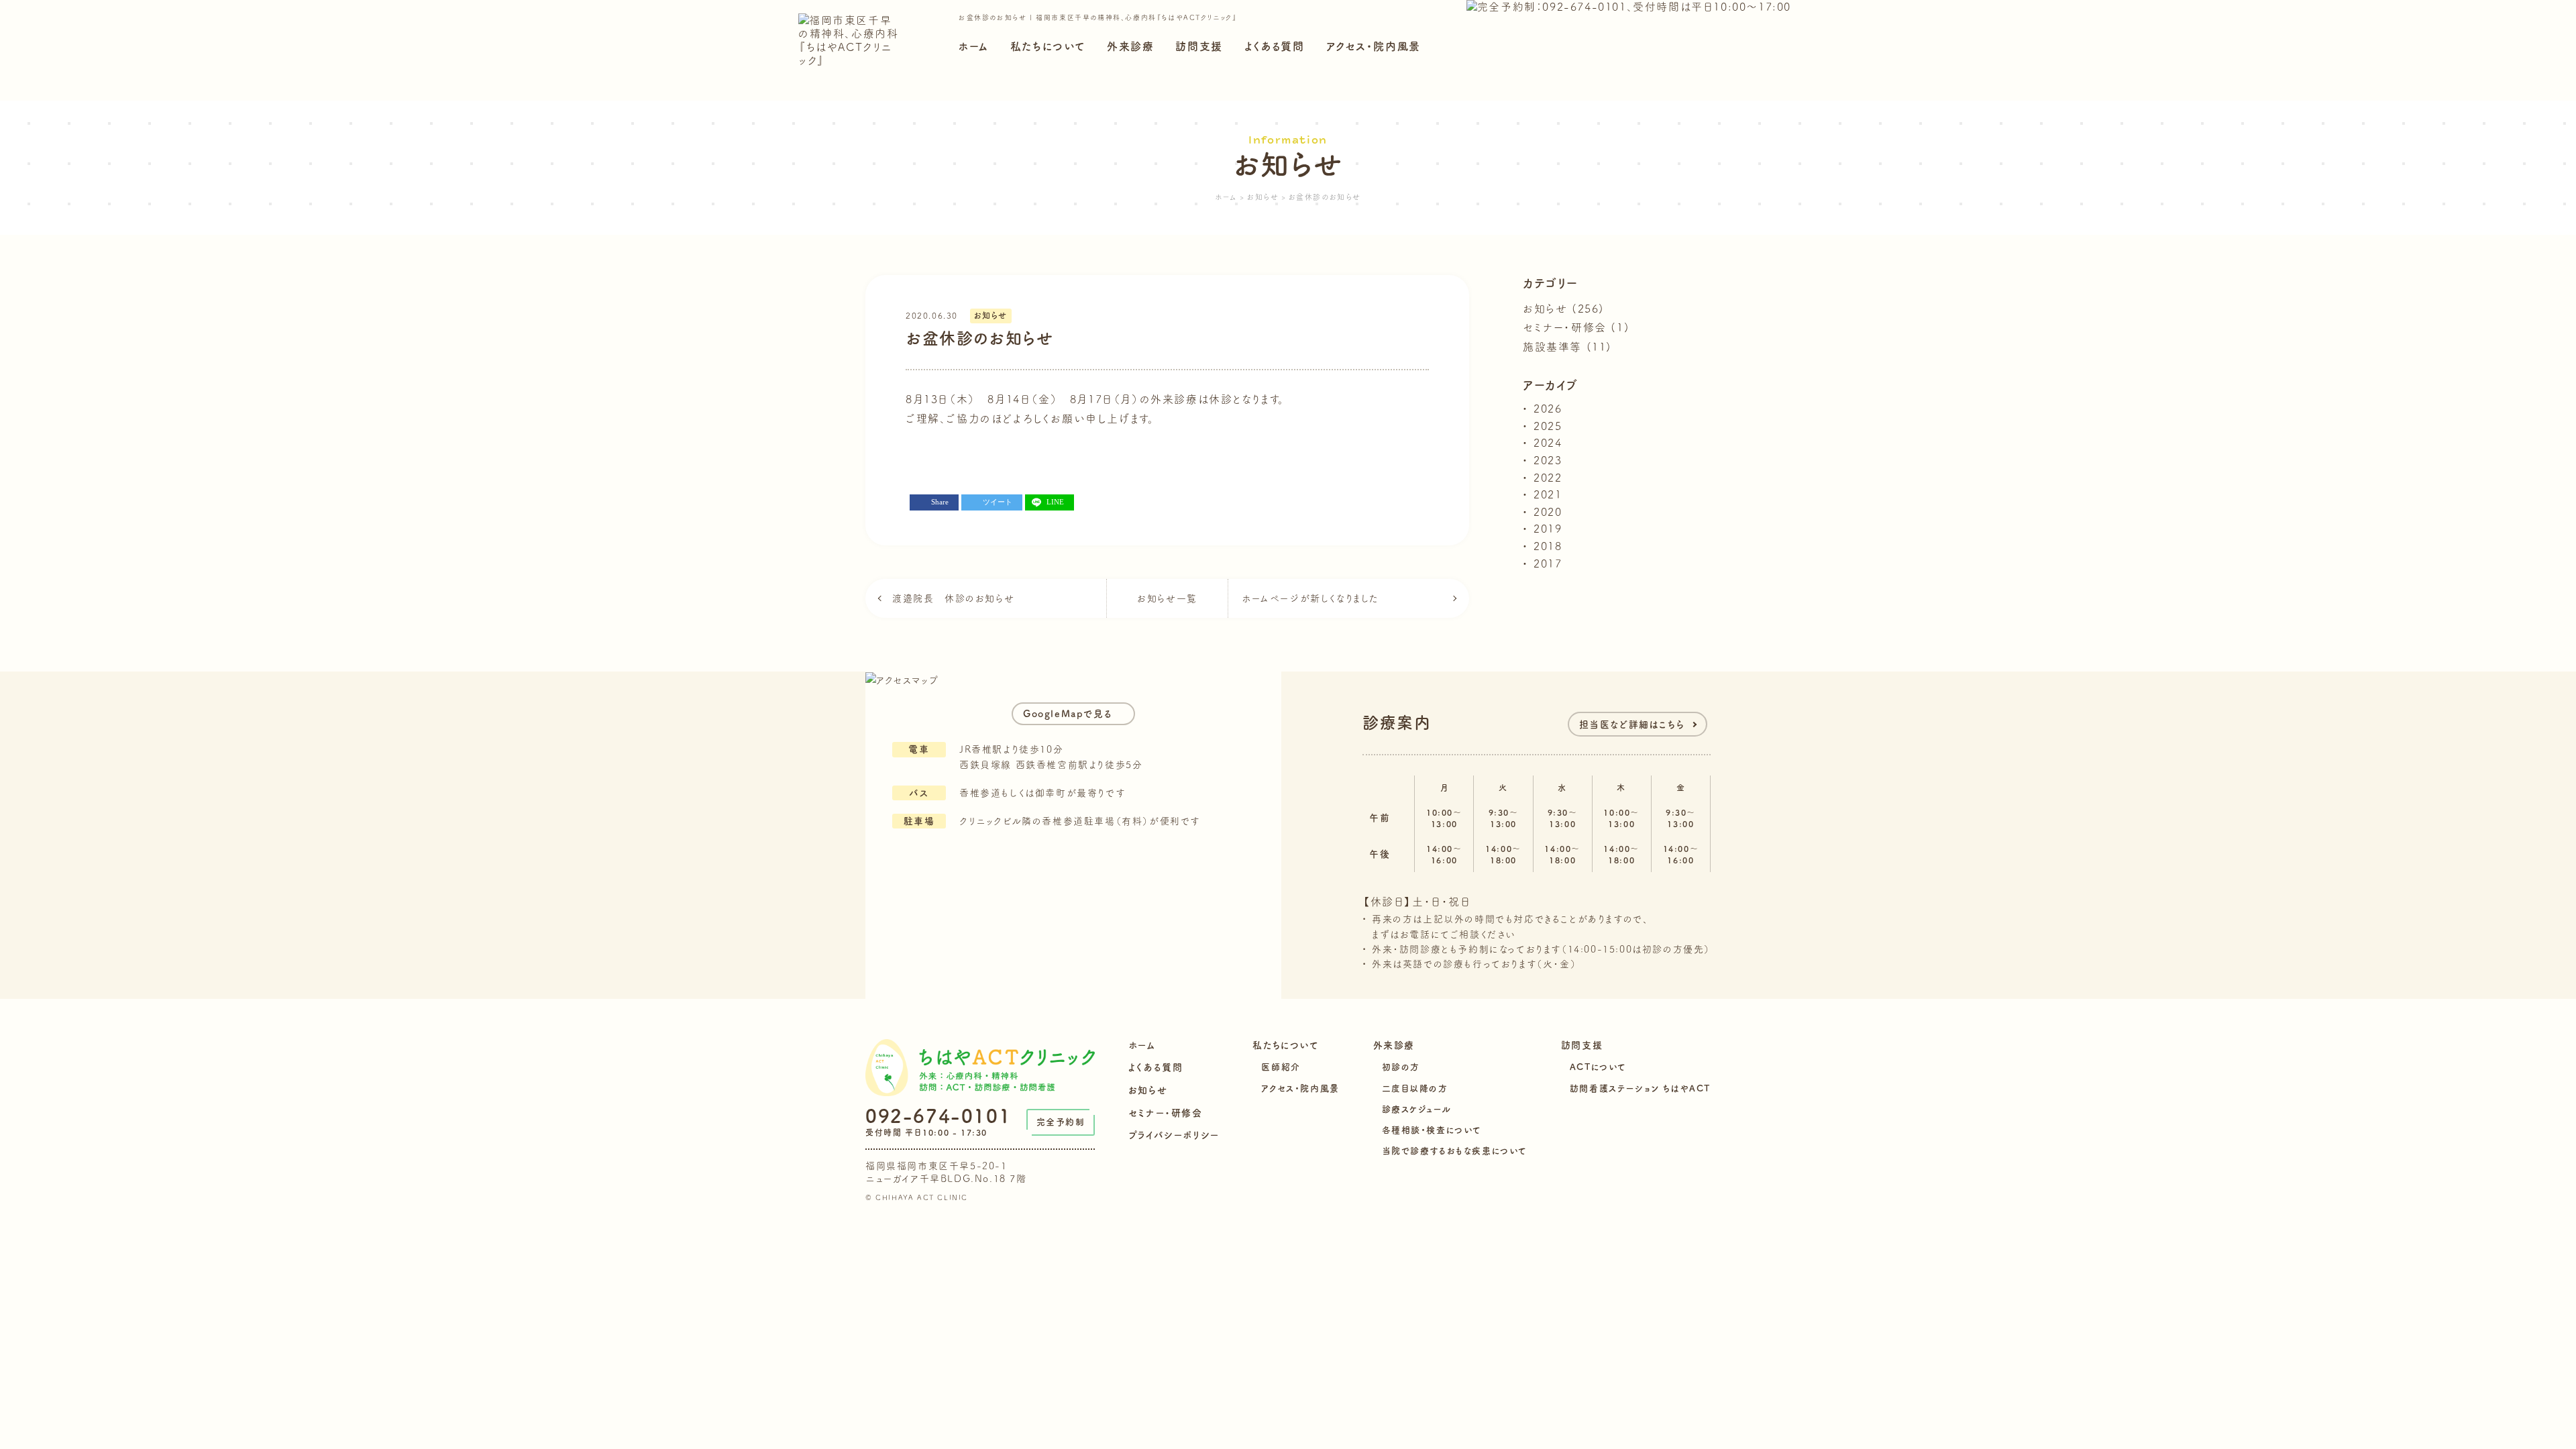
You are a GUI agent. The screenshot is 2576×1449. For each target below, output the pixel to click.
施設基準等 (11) (1567, 347)
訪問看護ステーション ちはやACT (1640, 1088)
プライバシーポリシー (1174, 1135)
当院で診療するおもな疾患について (1455, 1151)
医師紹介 (1281, 1067)
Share (940, 502)
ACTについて (1598, 1067)
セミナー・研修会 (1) (1576, 327)
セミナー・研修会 (1166, 1113)
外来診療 (1130, 46)
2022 (1548, 478)
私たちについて (1048, 46)
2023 (1548, 460)
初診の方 (1401, 1067)
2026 (1548, 409)
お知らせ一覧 (1167, 598)
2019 (1548, 529)
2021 (1548, 494)
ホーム (973, 46)
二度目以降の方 (1415, 1088)
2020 (1548, 512)
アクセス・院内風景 (1374, 46)
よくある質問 (1275, 46)
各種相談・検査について (1432, 1130)
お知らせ (991, 315)
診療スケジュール (1417, 1109)
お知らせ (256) (1564, 309)
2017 (1548, 563)
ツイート (998, 502)
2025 (1548, 426)
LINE (1055, 502)
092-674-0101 (938, 1116)
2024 (1548, 443)
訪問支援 (1199, 46)
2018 (1548, 546)
